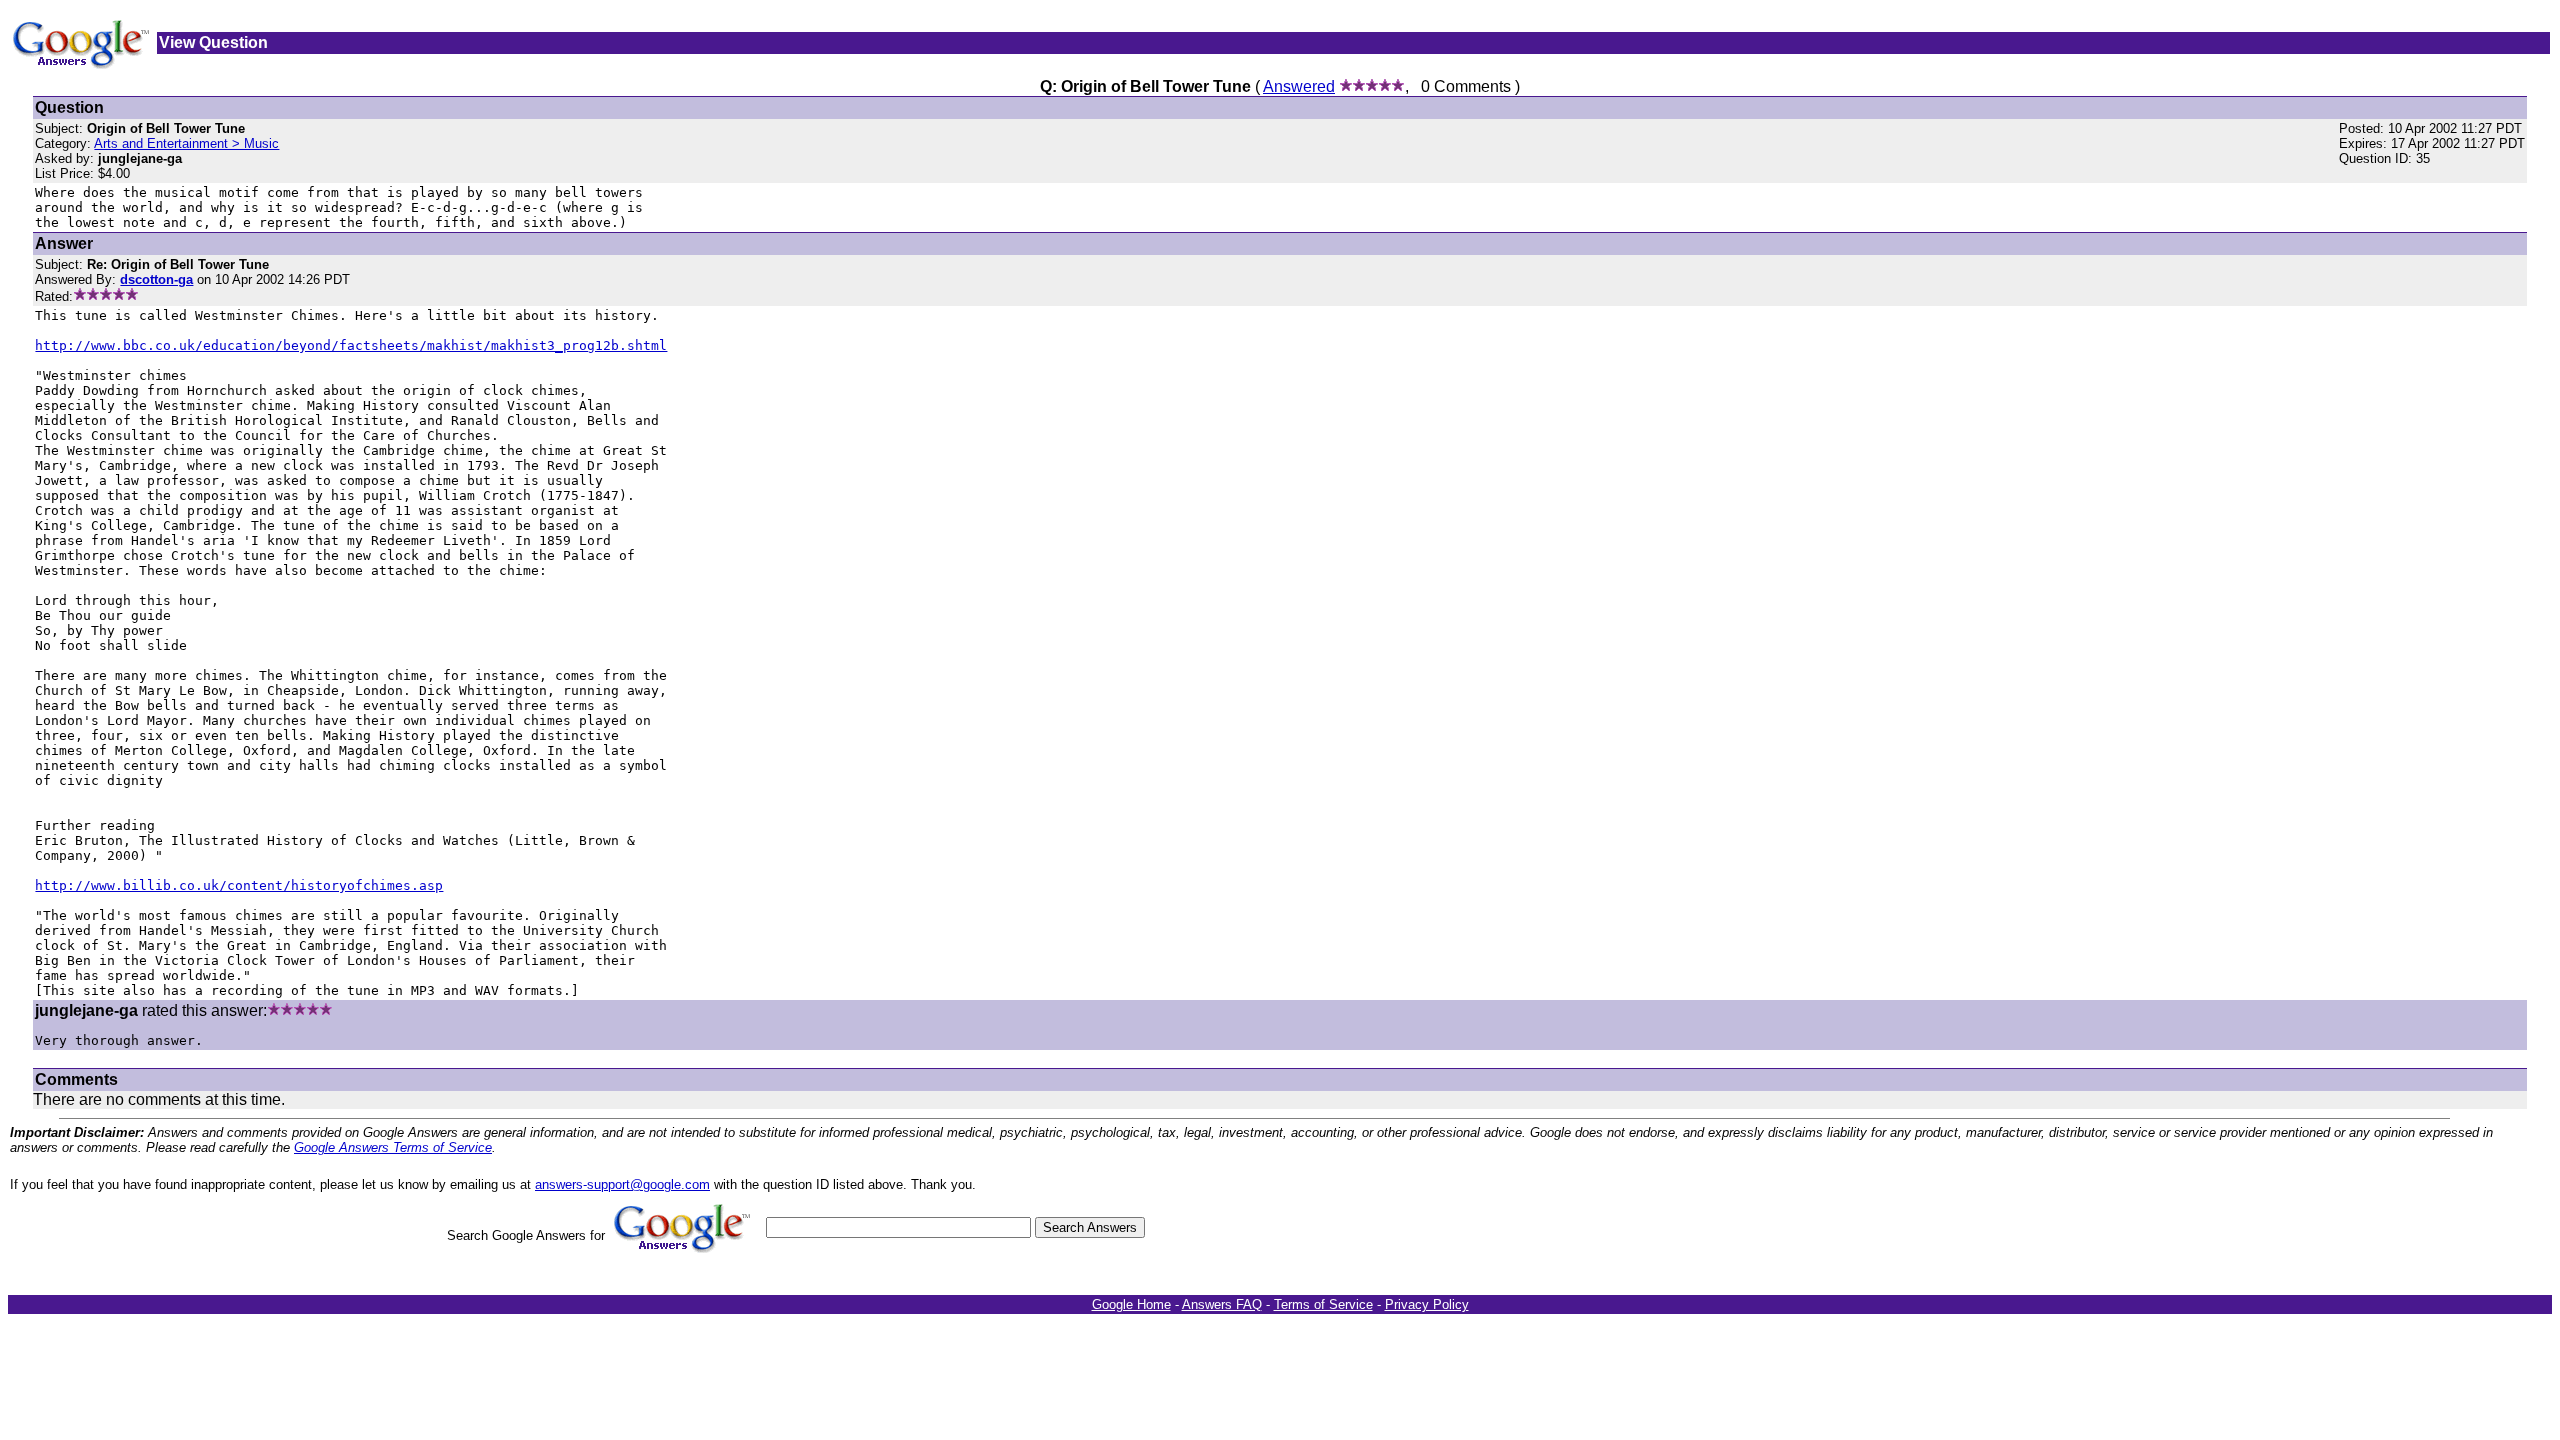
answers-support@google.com (622, 1184)
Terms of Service (1323, 1304)
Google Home (1131, 1304)
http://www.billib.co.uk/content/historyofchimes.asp (239, 885)
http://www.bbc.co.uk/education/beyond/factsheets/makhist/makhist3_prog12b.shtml (351, 345)
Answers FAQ (1222, 1304)
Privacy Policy (1427, 1304)
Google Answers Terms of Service (393, 1147)
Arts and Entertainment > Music (186, 143)
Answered (1299, 86)
